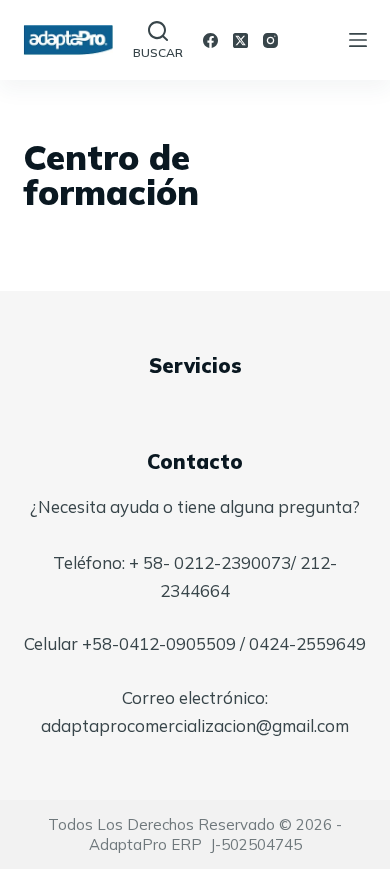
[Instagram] (270, 40)
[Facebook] (210, 40)
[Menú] (358, 40)
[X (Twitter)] (240, 40)
